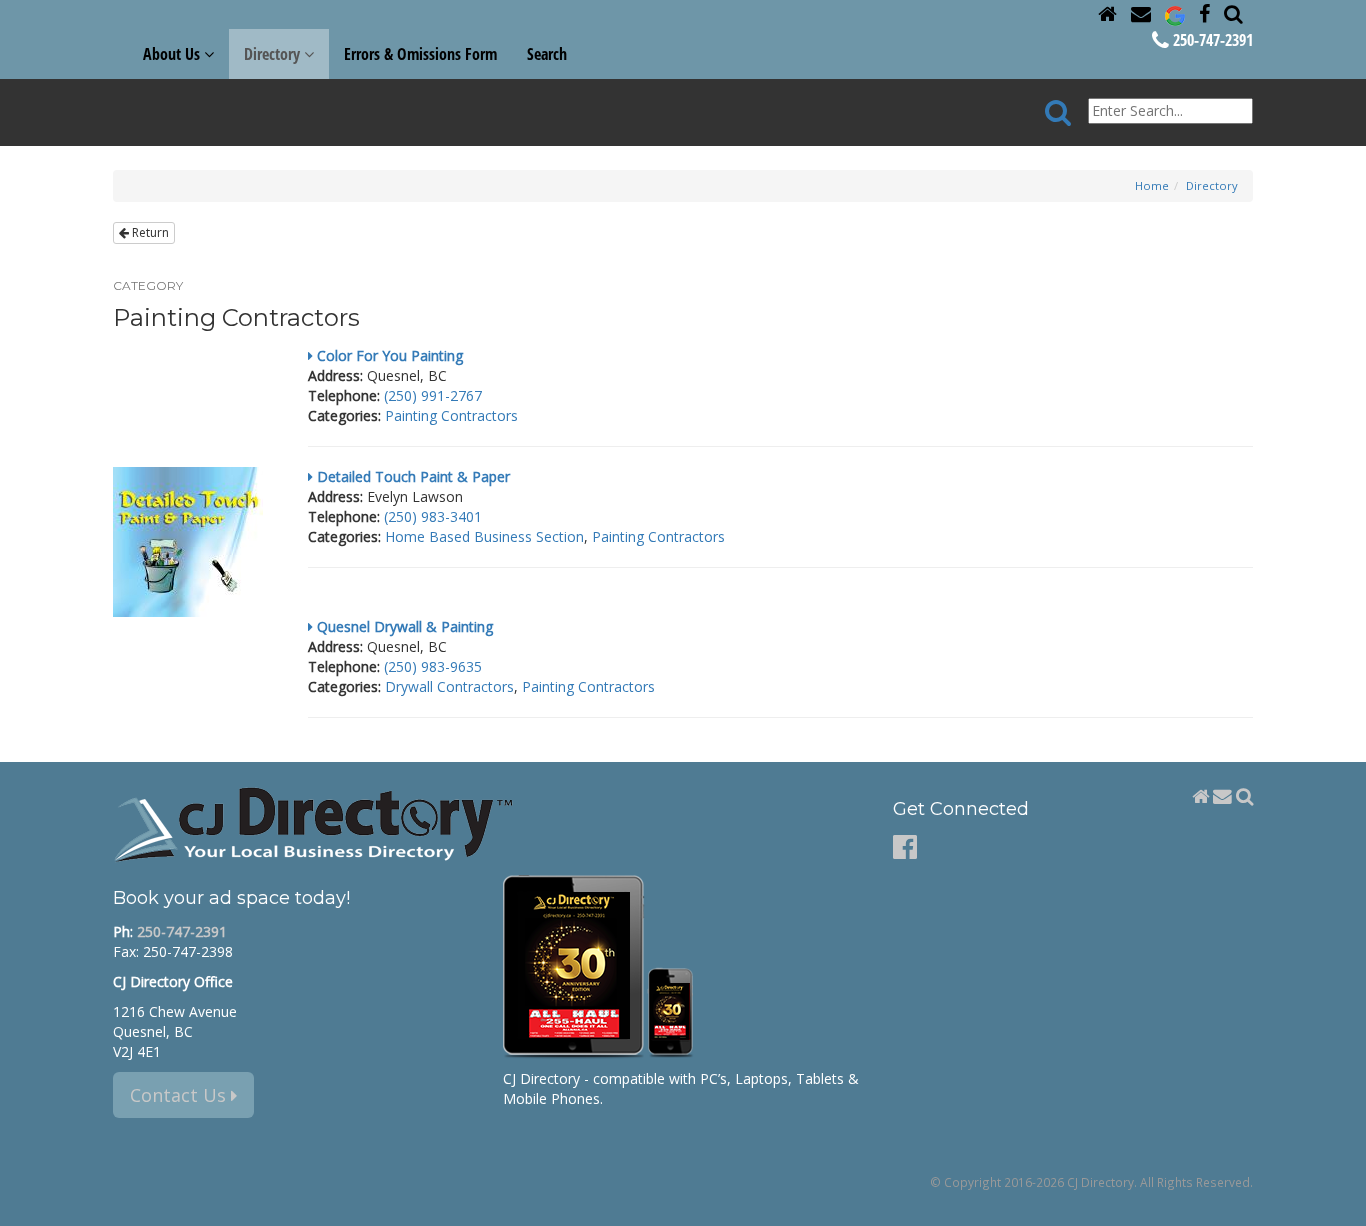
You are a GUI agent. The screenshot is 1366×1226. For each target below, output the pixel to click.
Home (1152, 185)
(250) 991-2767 (433, 395)
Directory (1212, 185)
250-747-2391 (1211, 40)
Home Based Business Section (484, 536)
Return (149, 232)
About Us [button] (173, 54)
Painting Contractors (451, 415)
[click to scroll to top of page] (1339, 1202)
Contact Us (180, 1095)
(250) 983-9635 (433, 666)
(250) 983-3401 (433, 516)
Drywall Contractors (449, 686)
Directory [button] (274, 54)
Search (547, 54)
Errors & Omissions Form (420, 54)
